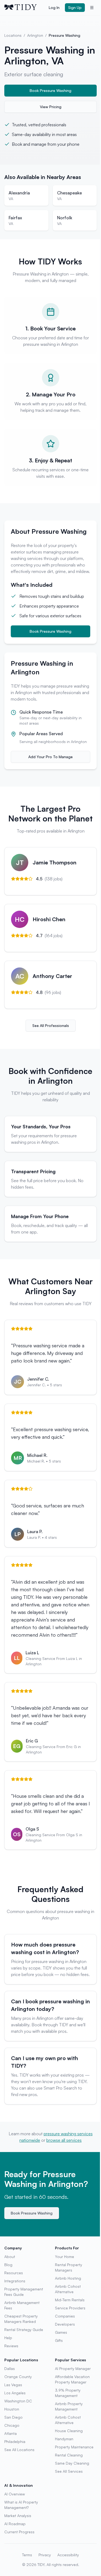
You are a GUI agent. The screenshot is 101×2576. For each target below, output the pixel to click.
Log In (54, 7)
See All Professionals (51, 1025)
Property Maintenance (74, 2447)
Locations (13, 35)
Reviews (11, 2346)
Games (61, 2332)
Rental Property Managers (69, 2267)
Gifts (59, 2340)
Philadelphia (15, 2441)
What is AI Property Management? (21, 2505)
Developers (65, 2324)
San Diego (13, 2417)
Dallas (10, 2368)
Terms (27, 2555)
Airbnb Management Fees (22, 2305)
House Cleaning (69, 2431)
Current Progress (19, 2532)
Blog (8, 2265)
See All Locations (19, 2450)
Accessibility (68, 2555)
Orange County (18, 2377)
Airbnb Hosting (68, 2278)
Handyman (64, 2439)
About (10, 2257)
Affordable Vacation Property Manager (72, 2379)
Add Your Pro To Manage (50, 757)
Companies (65, 2316)
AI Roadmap (15, 2524)
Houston (12, 2409)
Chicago (12, 2425)
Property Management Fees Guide (24, 2292)
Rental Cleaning (69, 2455)
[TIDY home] (25, 8)
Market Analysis (18, 2516)
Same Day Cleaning (72, 2463)
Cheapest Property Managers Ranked (21, 2319)
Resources (14, 2273)
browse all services (64, 2140)
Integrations (15, 2281)
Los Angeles (15, 2393)
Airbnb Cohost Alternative (68, 2289)
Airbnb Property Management (69, 2406)
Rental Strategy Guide (24, 2330)
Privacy (45, 2555)
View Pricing (51, 107)
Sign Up (75, 7)
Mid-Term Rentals (70, 2300)
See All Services (69, 2471)
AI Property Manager (73, 2368)
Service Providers (70, 2308)
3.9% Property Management (68, 2393)
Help (8, 2338)
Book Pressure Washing (50, 90)
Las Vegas (13, 2385)
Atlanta (11, 2433)
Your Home (65, 2257)
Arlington (35, 35)
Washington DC (18, 2401)
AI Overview (15, 2494)
